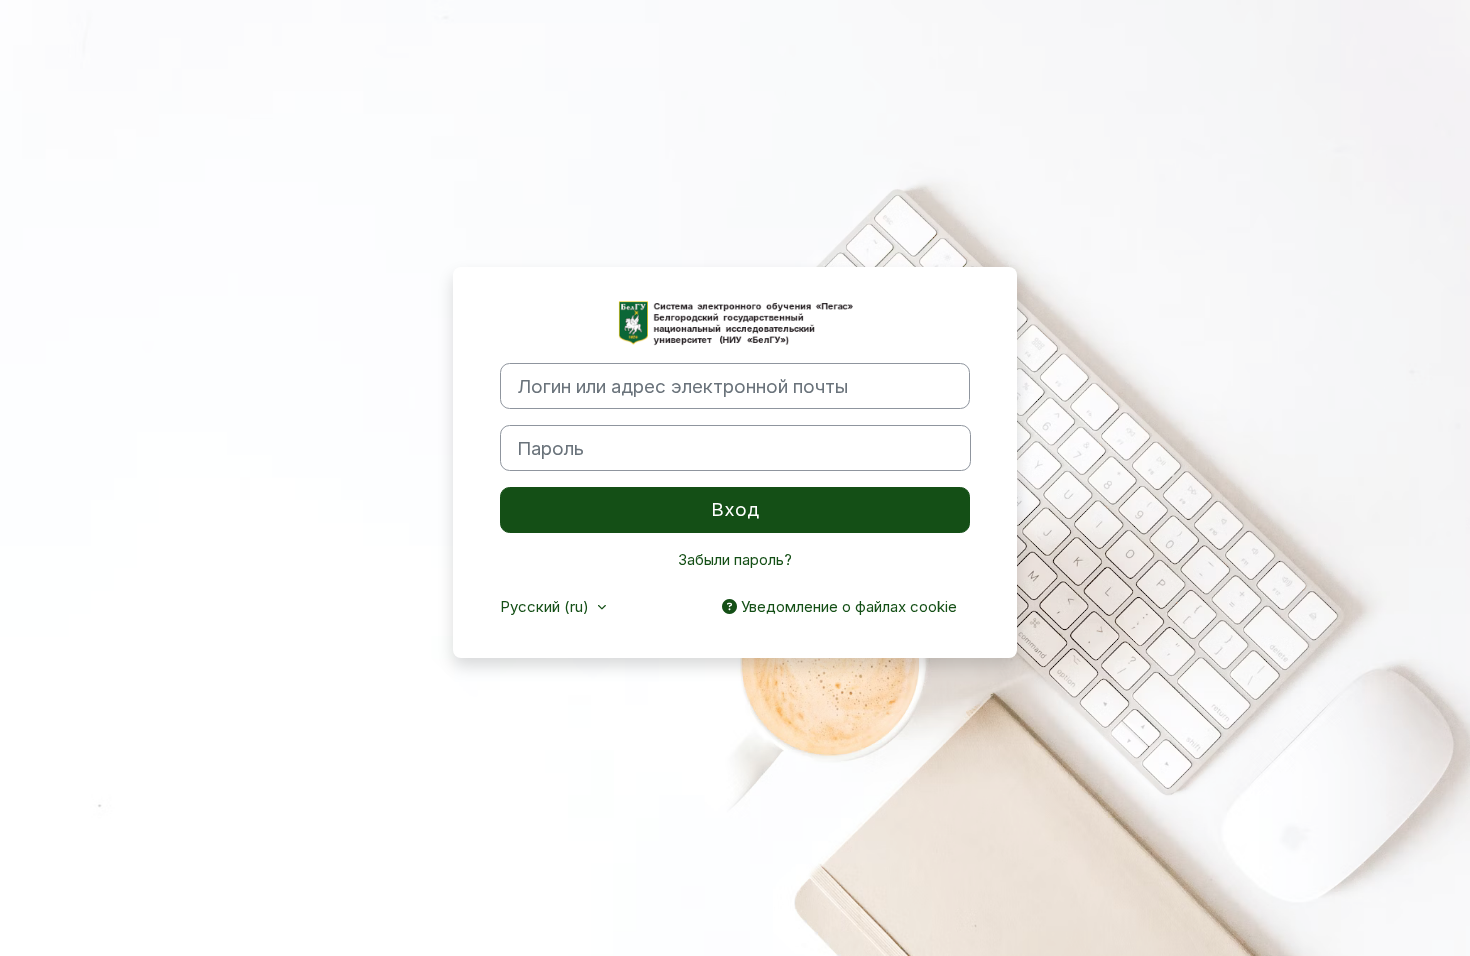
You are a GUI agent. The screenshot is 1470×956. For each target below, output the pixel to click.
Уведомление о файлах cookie (847, 606)
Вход (735, 509)
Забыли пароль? (735, 559)
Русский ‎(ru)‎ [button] (546, 606)
